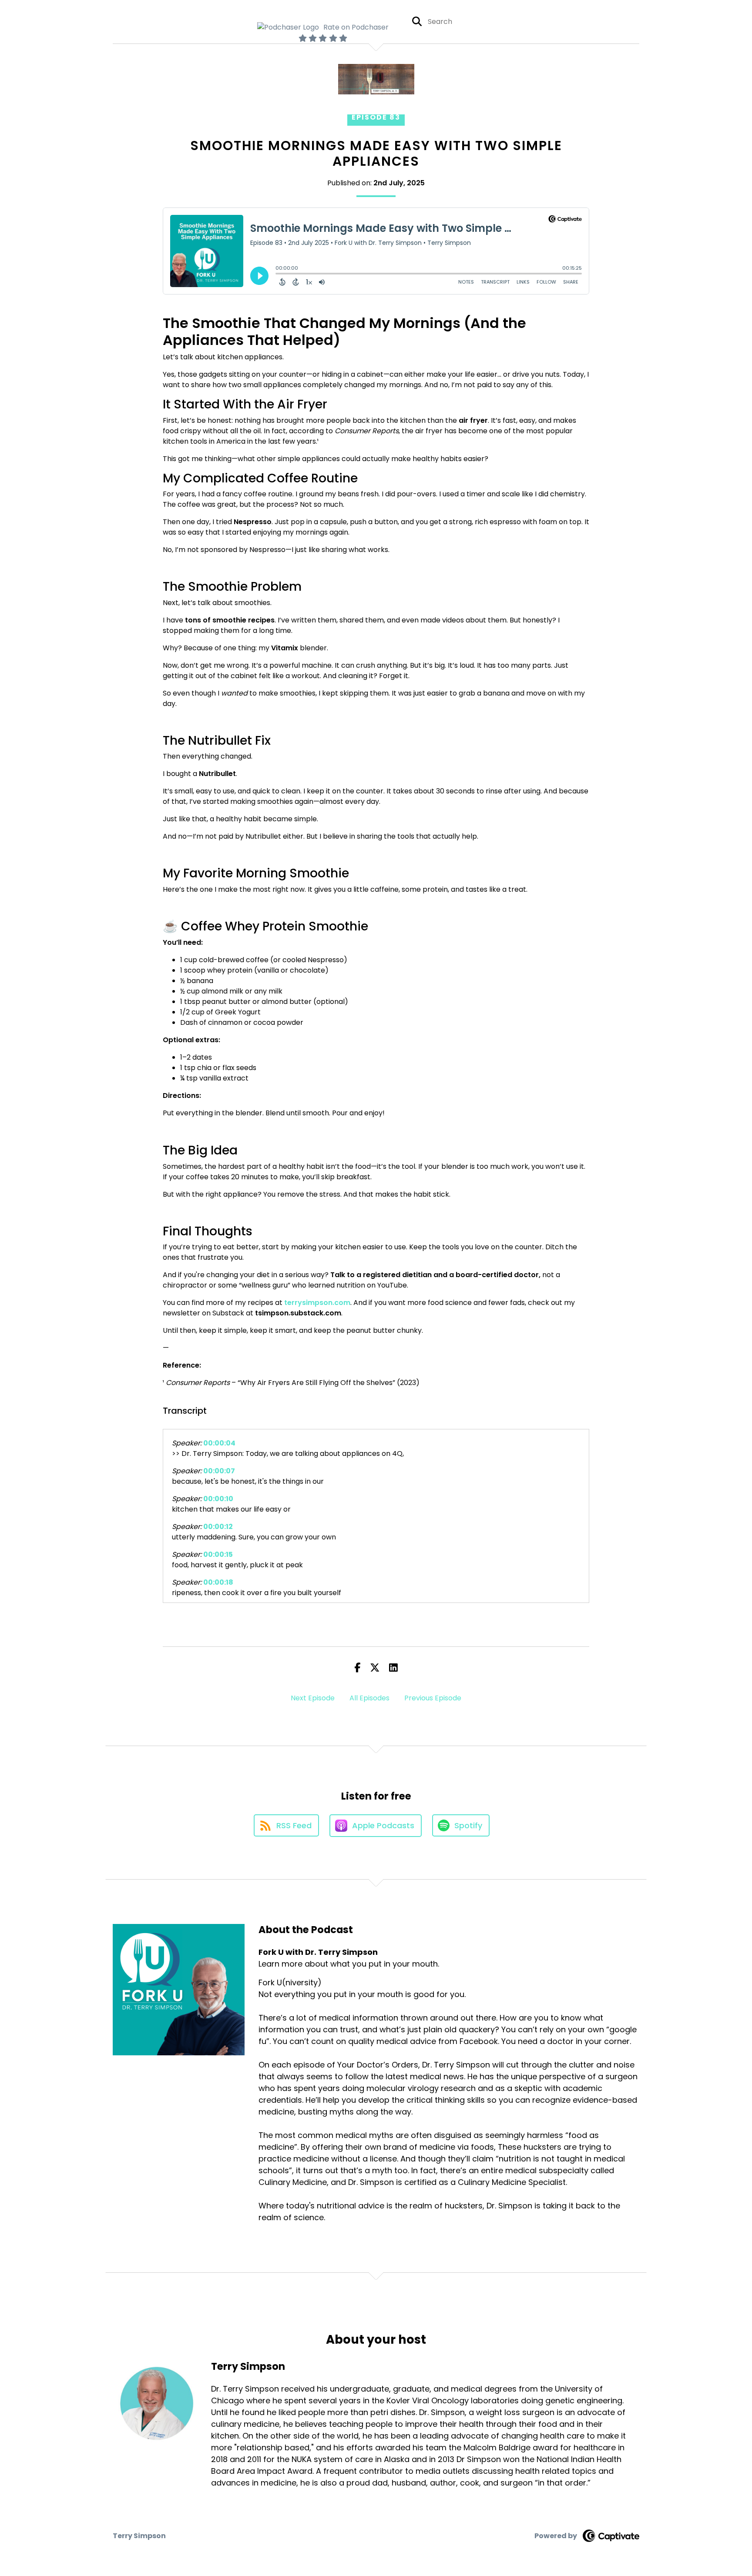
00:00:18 (218, 1582)
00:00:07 (219, 1471)
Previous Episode (433, 1698)
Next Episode (313, 1698)
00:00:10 (218, 1499)
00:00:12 (218, 1527)
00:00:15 (218, 1554)
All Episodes (369, 1698)
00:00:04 (219, 1443)
